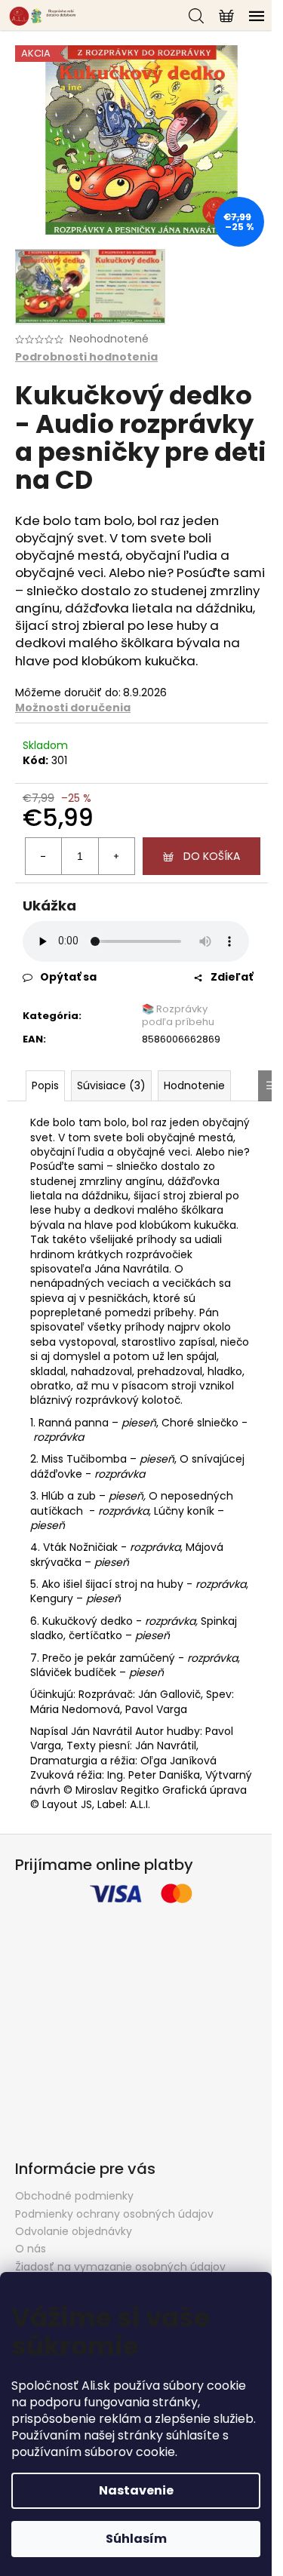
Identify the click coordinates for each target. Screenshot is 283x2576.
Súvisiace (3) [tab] (111, 1085)
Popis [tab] (45, 1085)
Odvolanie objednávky (74, 2231)
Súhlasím (136, 2539)
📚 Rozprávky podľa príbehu (178, 1015)
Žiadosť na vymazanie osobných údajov (120, 2267)
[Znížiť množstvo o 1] (44, 856)
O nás (31, 2249)
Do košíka (212, 856)
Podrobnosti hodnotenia (86, 357)
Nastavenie (136, 2490)
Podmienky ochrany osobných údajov (114, 2214)
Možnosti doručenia (73, 708)
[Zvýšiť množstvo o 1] (116, 856)
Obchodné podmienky (74, 2196)
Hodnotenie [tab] (194, 1085)
